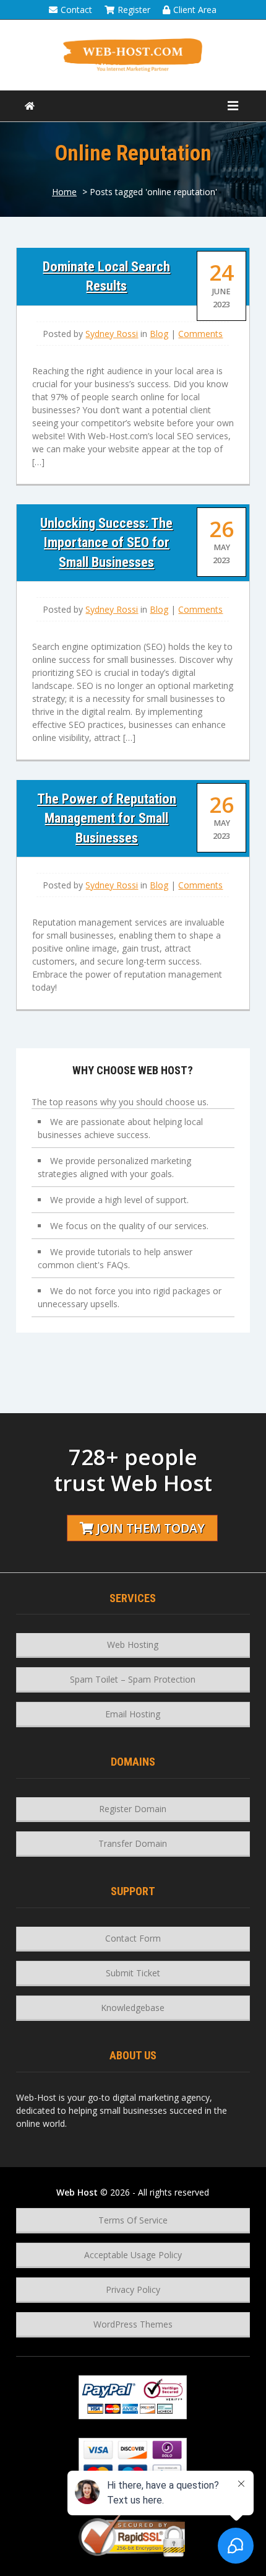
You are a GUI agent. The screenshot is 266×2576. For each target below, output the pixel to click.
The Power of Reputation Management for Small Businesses (107, 818)
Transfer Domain (133, 1843)
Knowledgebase (133, 2008)
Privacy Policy (133, 2289)
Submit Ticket (133, 1973)
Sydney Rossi (112, 334)
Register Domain (133, 1809)
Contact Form (133, 1938)
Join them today (151, 1528)
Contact (76, 10)
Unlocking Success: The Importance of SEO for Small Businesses (106, 542)
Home (64, 192)
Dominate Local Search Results (106, 276)
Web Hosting (133, 1645)
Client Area (195, 10)
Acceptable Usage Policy (133, 2255)
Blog (159, 334)
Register (134, 10)
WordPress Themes (133, 2324)
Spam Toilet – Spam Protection (133, 1679)
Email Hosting (133, 1714)
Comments (200, 334)
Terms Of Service (133, 2220)
